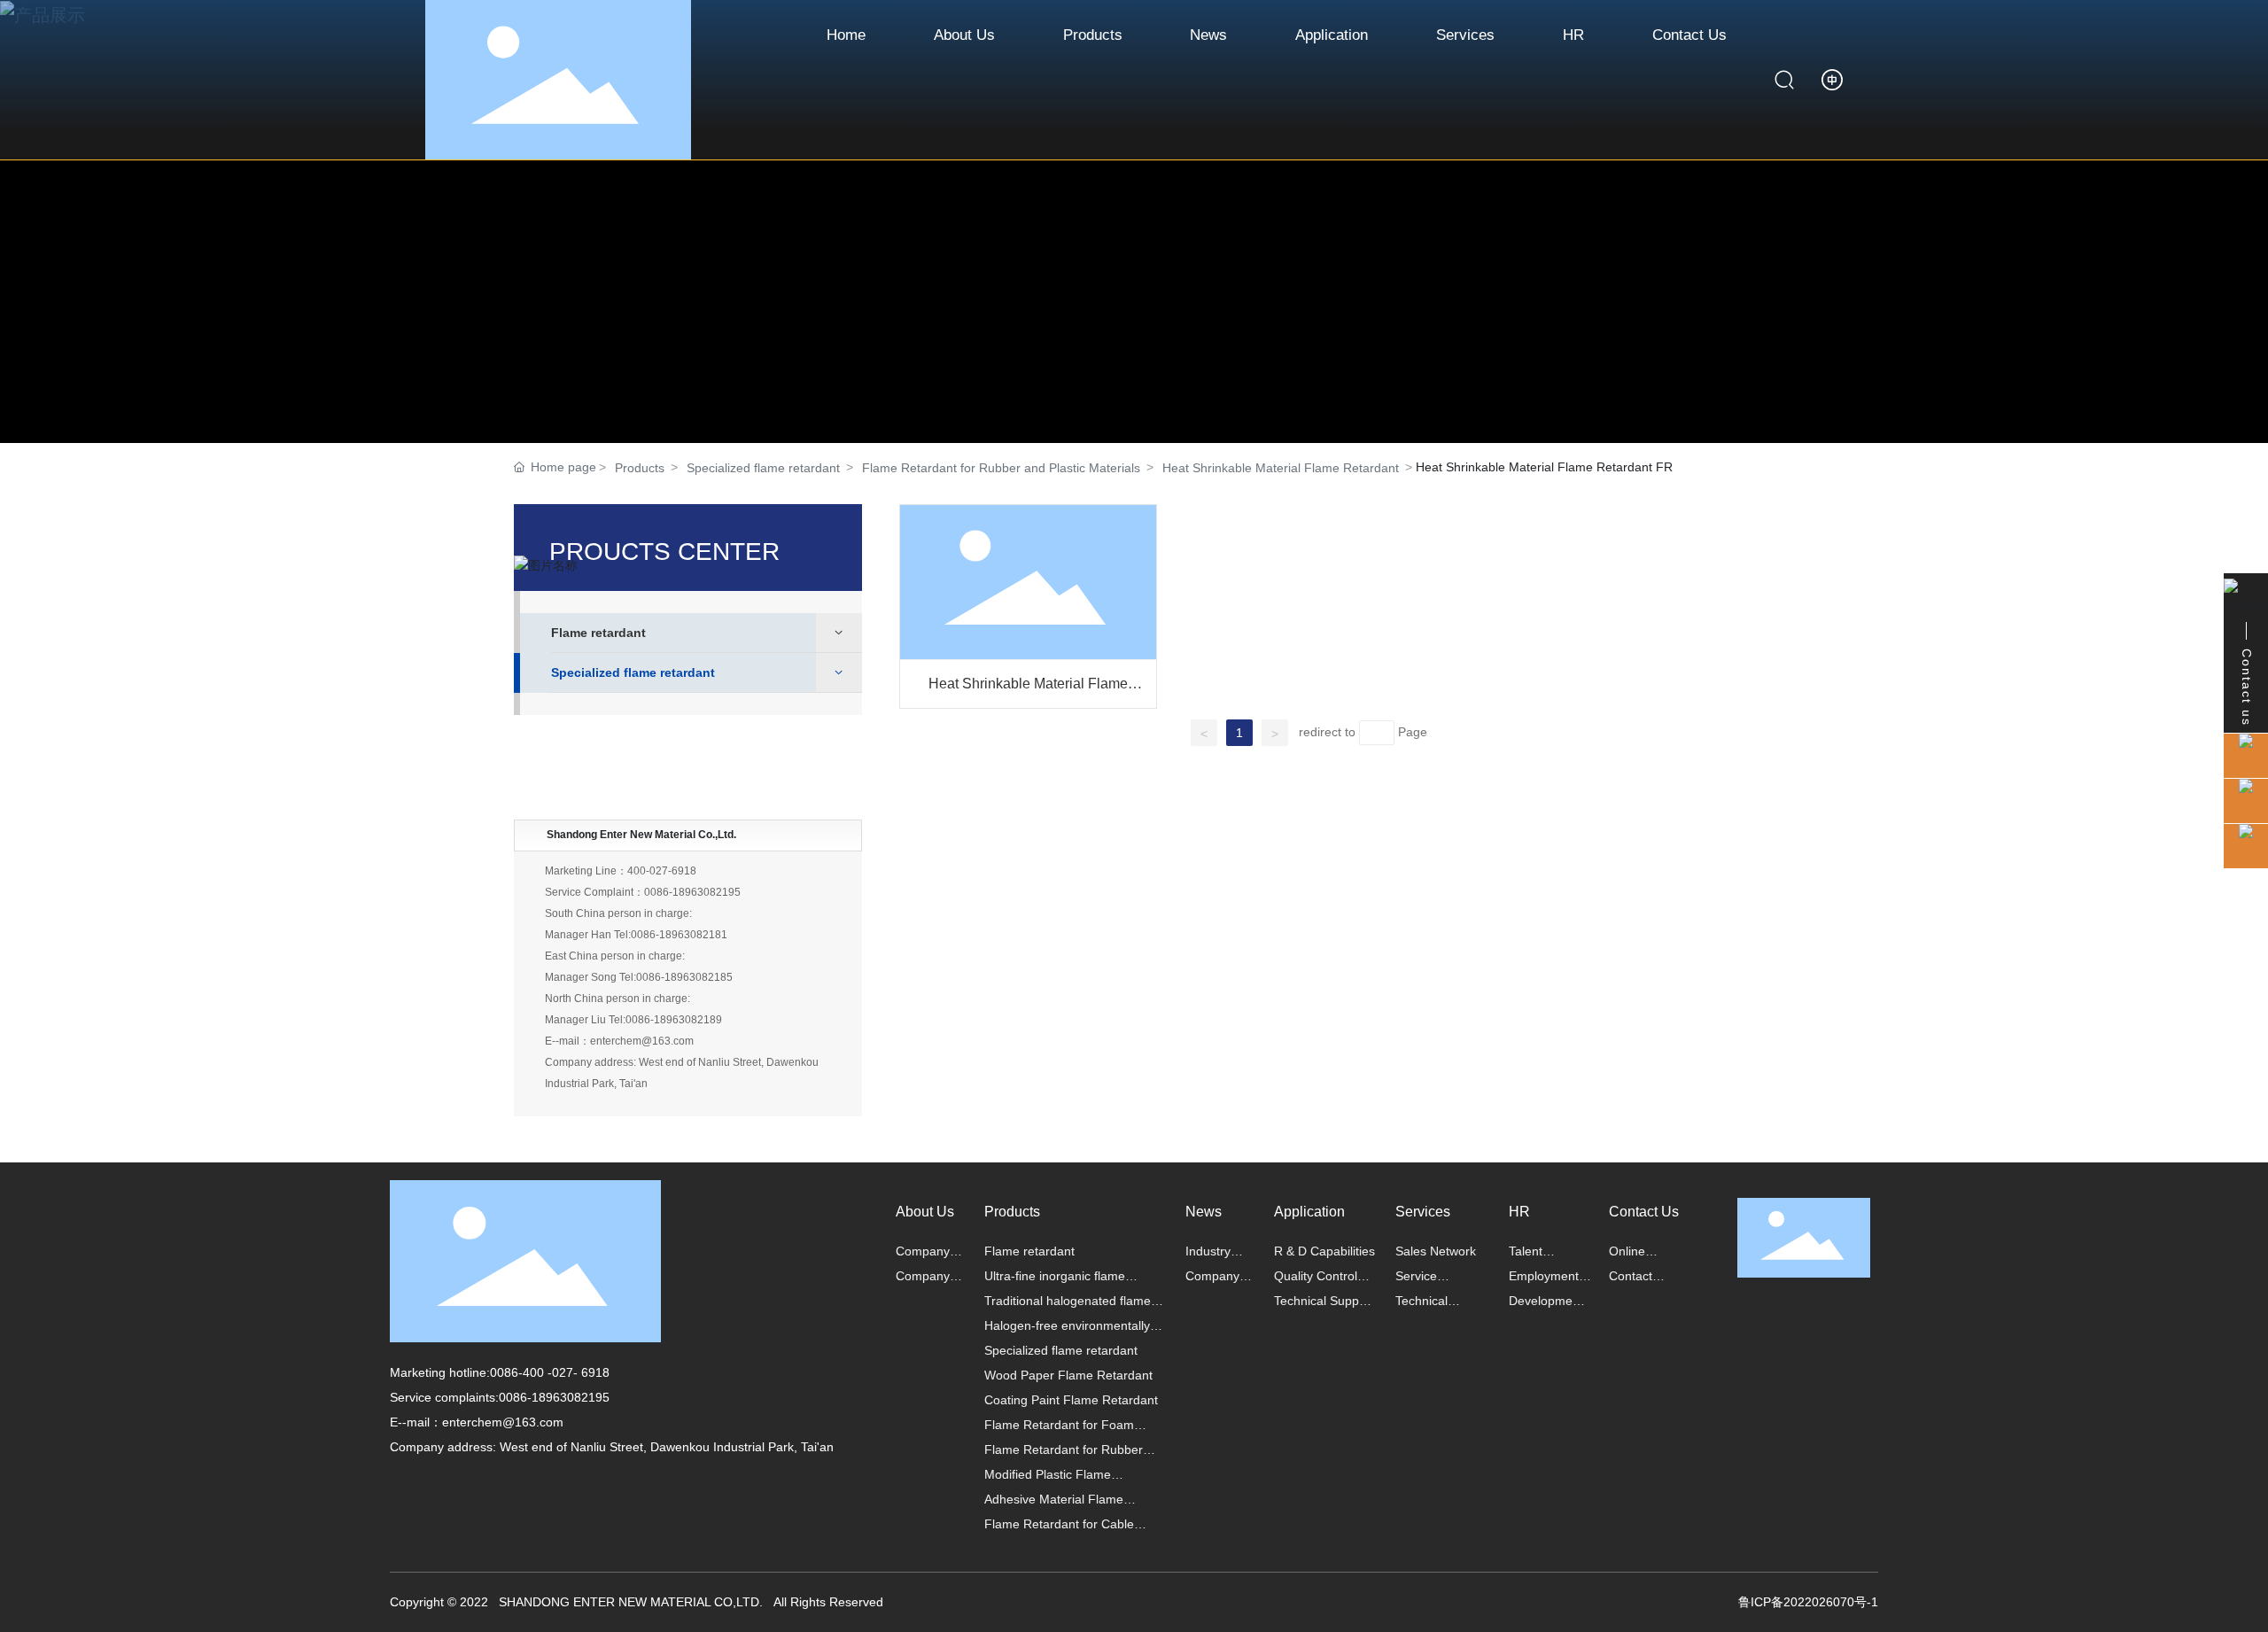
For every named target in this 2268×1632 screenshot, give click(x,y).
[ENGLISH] (1832, 79)
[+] (1029, 581)
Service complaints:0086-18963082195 (500, 1397)
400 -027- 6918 (566, 1372)
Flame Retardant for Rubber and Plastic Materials (1001, 468)
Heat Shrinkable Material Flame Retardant (1281, 468)
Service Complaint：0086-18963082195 (643, 892)
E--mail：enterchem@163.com (619, 1041)
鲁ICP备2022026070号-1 (1808, 1602)
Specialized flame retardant (763, 468)
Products (640, 468)
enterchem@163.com (503, 1422)
